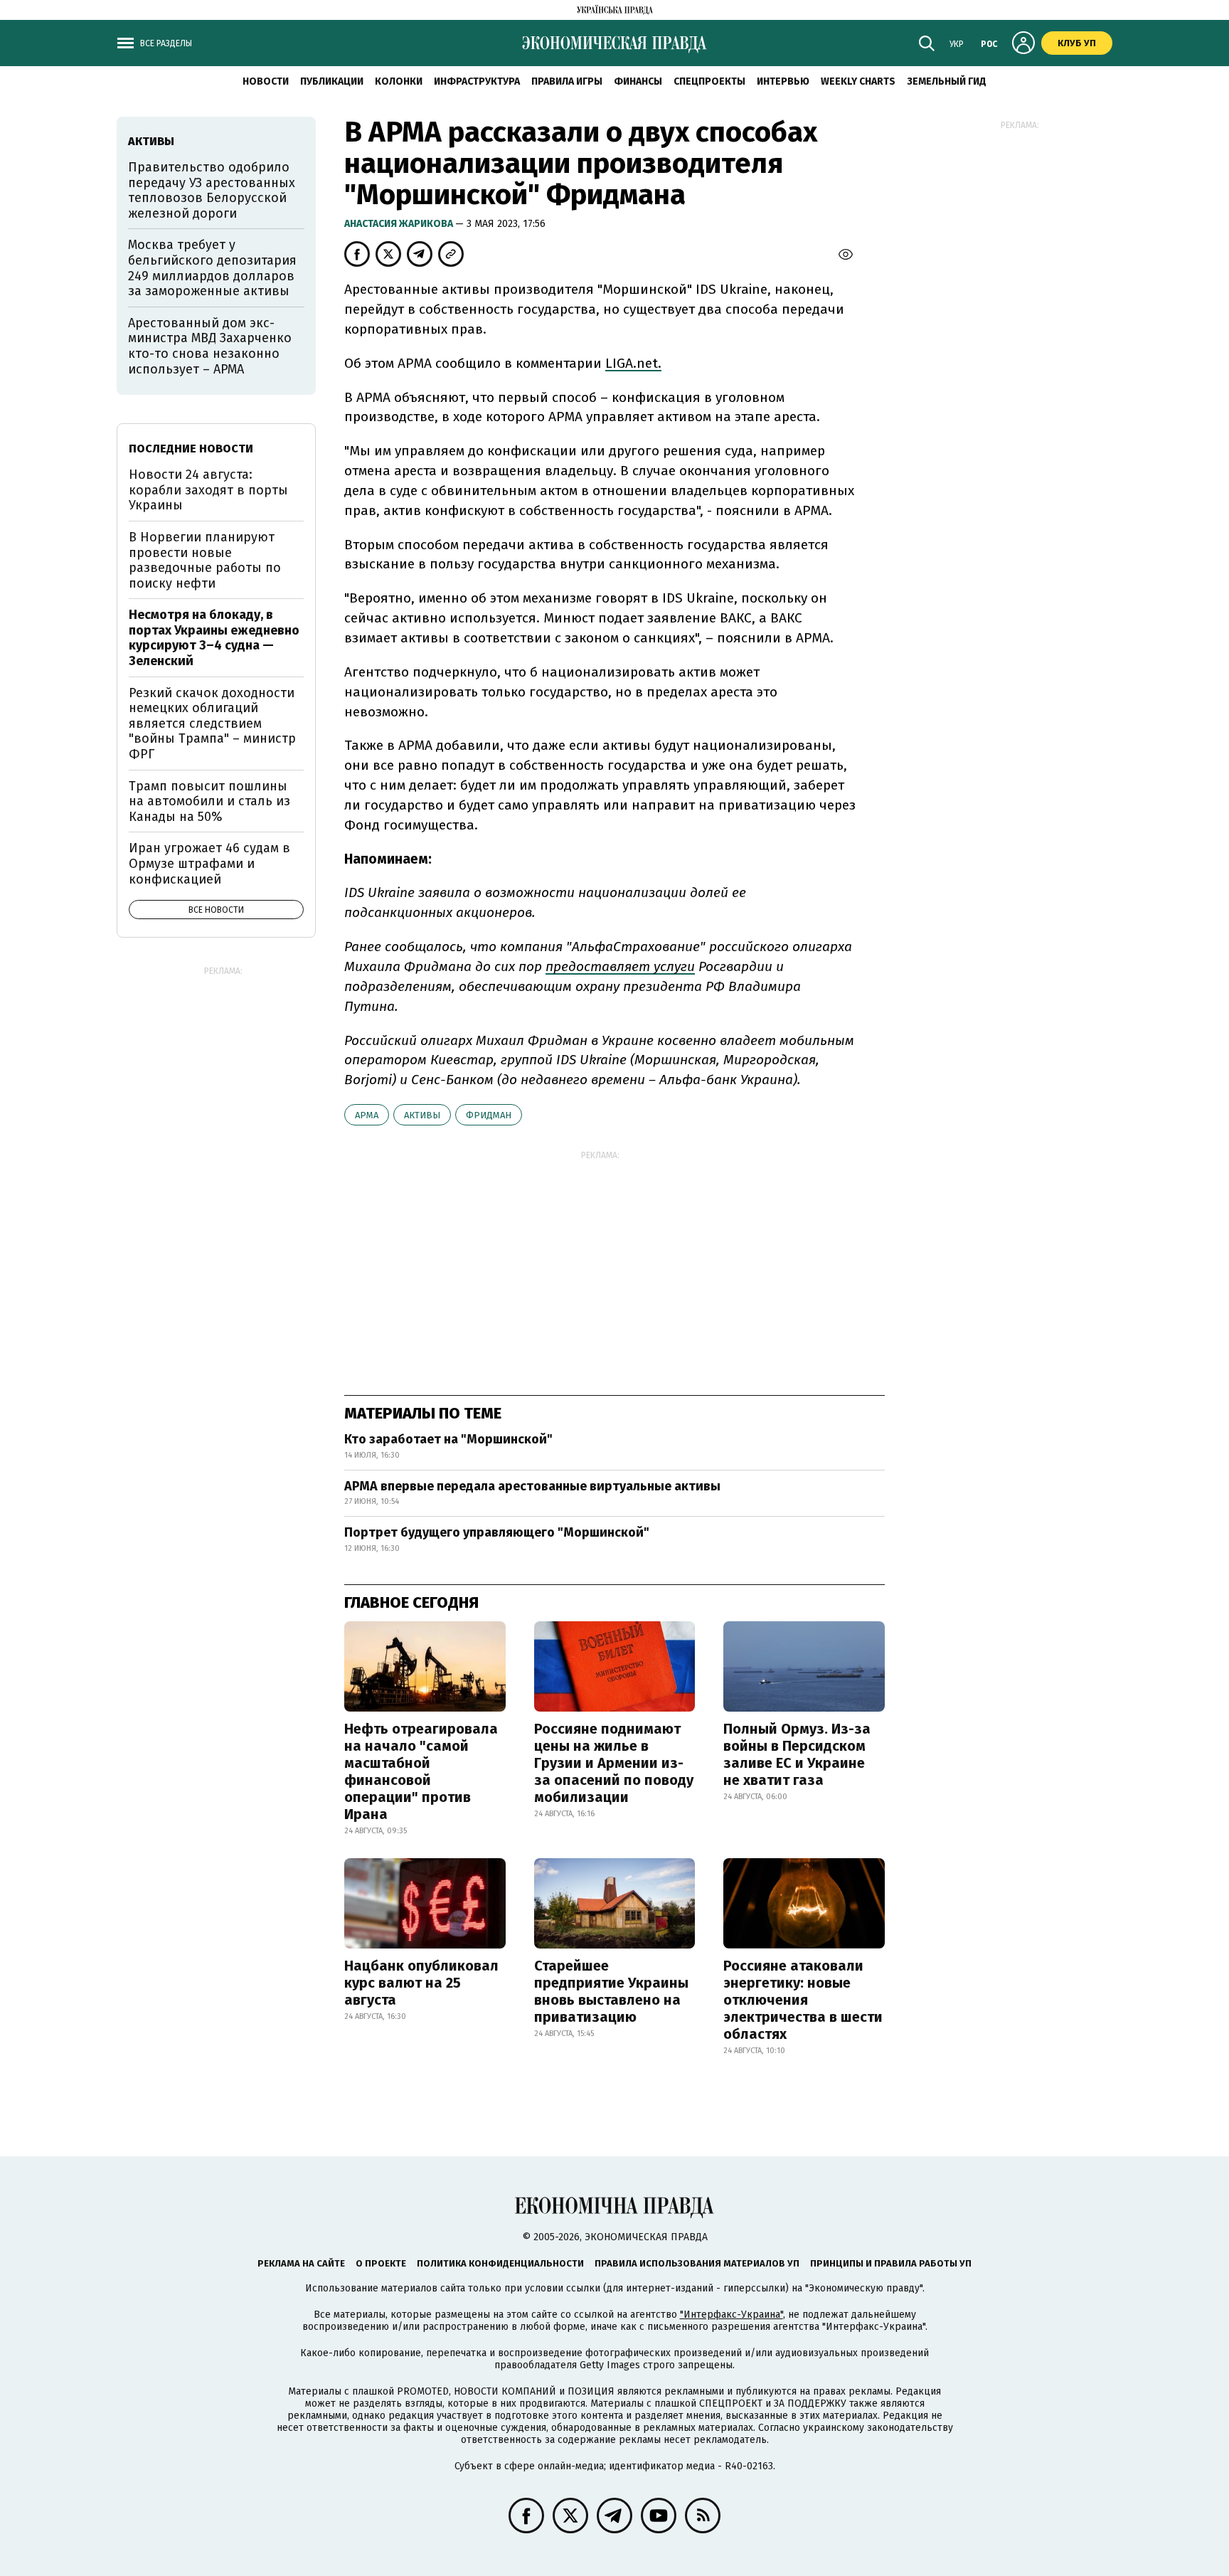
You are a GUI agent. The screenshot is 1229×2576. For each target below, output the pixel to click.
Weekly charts (858, 81)
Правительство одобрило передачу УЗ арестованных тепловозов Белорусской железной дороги (212, 190)
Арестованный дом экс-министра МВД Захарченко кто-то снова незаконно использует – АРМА (210, 346)
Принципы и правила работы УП (891, 2263)
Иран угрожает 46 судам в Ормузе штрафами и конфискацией (209, 863)
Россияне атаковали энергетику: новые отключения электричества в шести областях (803, 2000)
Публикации (332, 81)
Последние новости (191, 449)
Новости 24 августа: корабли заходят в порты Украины (208, 490)
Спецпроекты (709, 81)
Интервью (783, 81)
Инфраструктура (477, 81)
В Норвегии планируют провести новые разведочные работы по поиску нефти (205, 560)
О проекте (381, 2263)
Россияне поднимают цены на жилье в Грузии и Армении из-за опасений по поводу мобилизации (614, 1763)
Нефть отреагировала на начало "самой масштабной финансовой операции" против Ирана (421, 1771)
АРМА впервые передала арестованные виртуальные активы (532, 1486)
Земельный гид (947, 81)
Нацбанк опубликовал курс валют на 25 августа (421, 1983)
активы (422, 1115)
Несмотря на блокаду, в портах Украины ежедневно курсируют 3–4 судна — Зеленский (214, 638)
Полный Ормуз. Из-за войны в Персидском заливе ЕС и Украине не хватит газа (797, 1754)
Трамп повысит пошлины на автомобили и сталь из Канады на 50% (209, 801)
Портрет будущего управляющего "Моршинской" (497, 1532)
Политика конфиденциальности (500, 2263)
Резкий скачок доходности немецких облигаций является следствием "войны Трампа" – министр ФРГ (212, 723)
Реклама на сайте (301, 2263)
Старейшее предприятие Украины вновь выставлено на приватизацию (611, 1991)
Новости (266, 81)
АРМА (367, 1115)
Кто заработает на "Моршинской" (448, 1439)
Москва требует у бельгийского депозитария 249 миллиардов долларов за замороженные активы (212, 268)
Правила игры (567, 81)
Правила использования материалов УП (697, 2263)
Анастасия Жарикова (400, 224)
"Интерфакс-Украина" (731, 2315)
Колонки (399, 81)
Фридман (489, 1115)
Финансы (638, 81)
